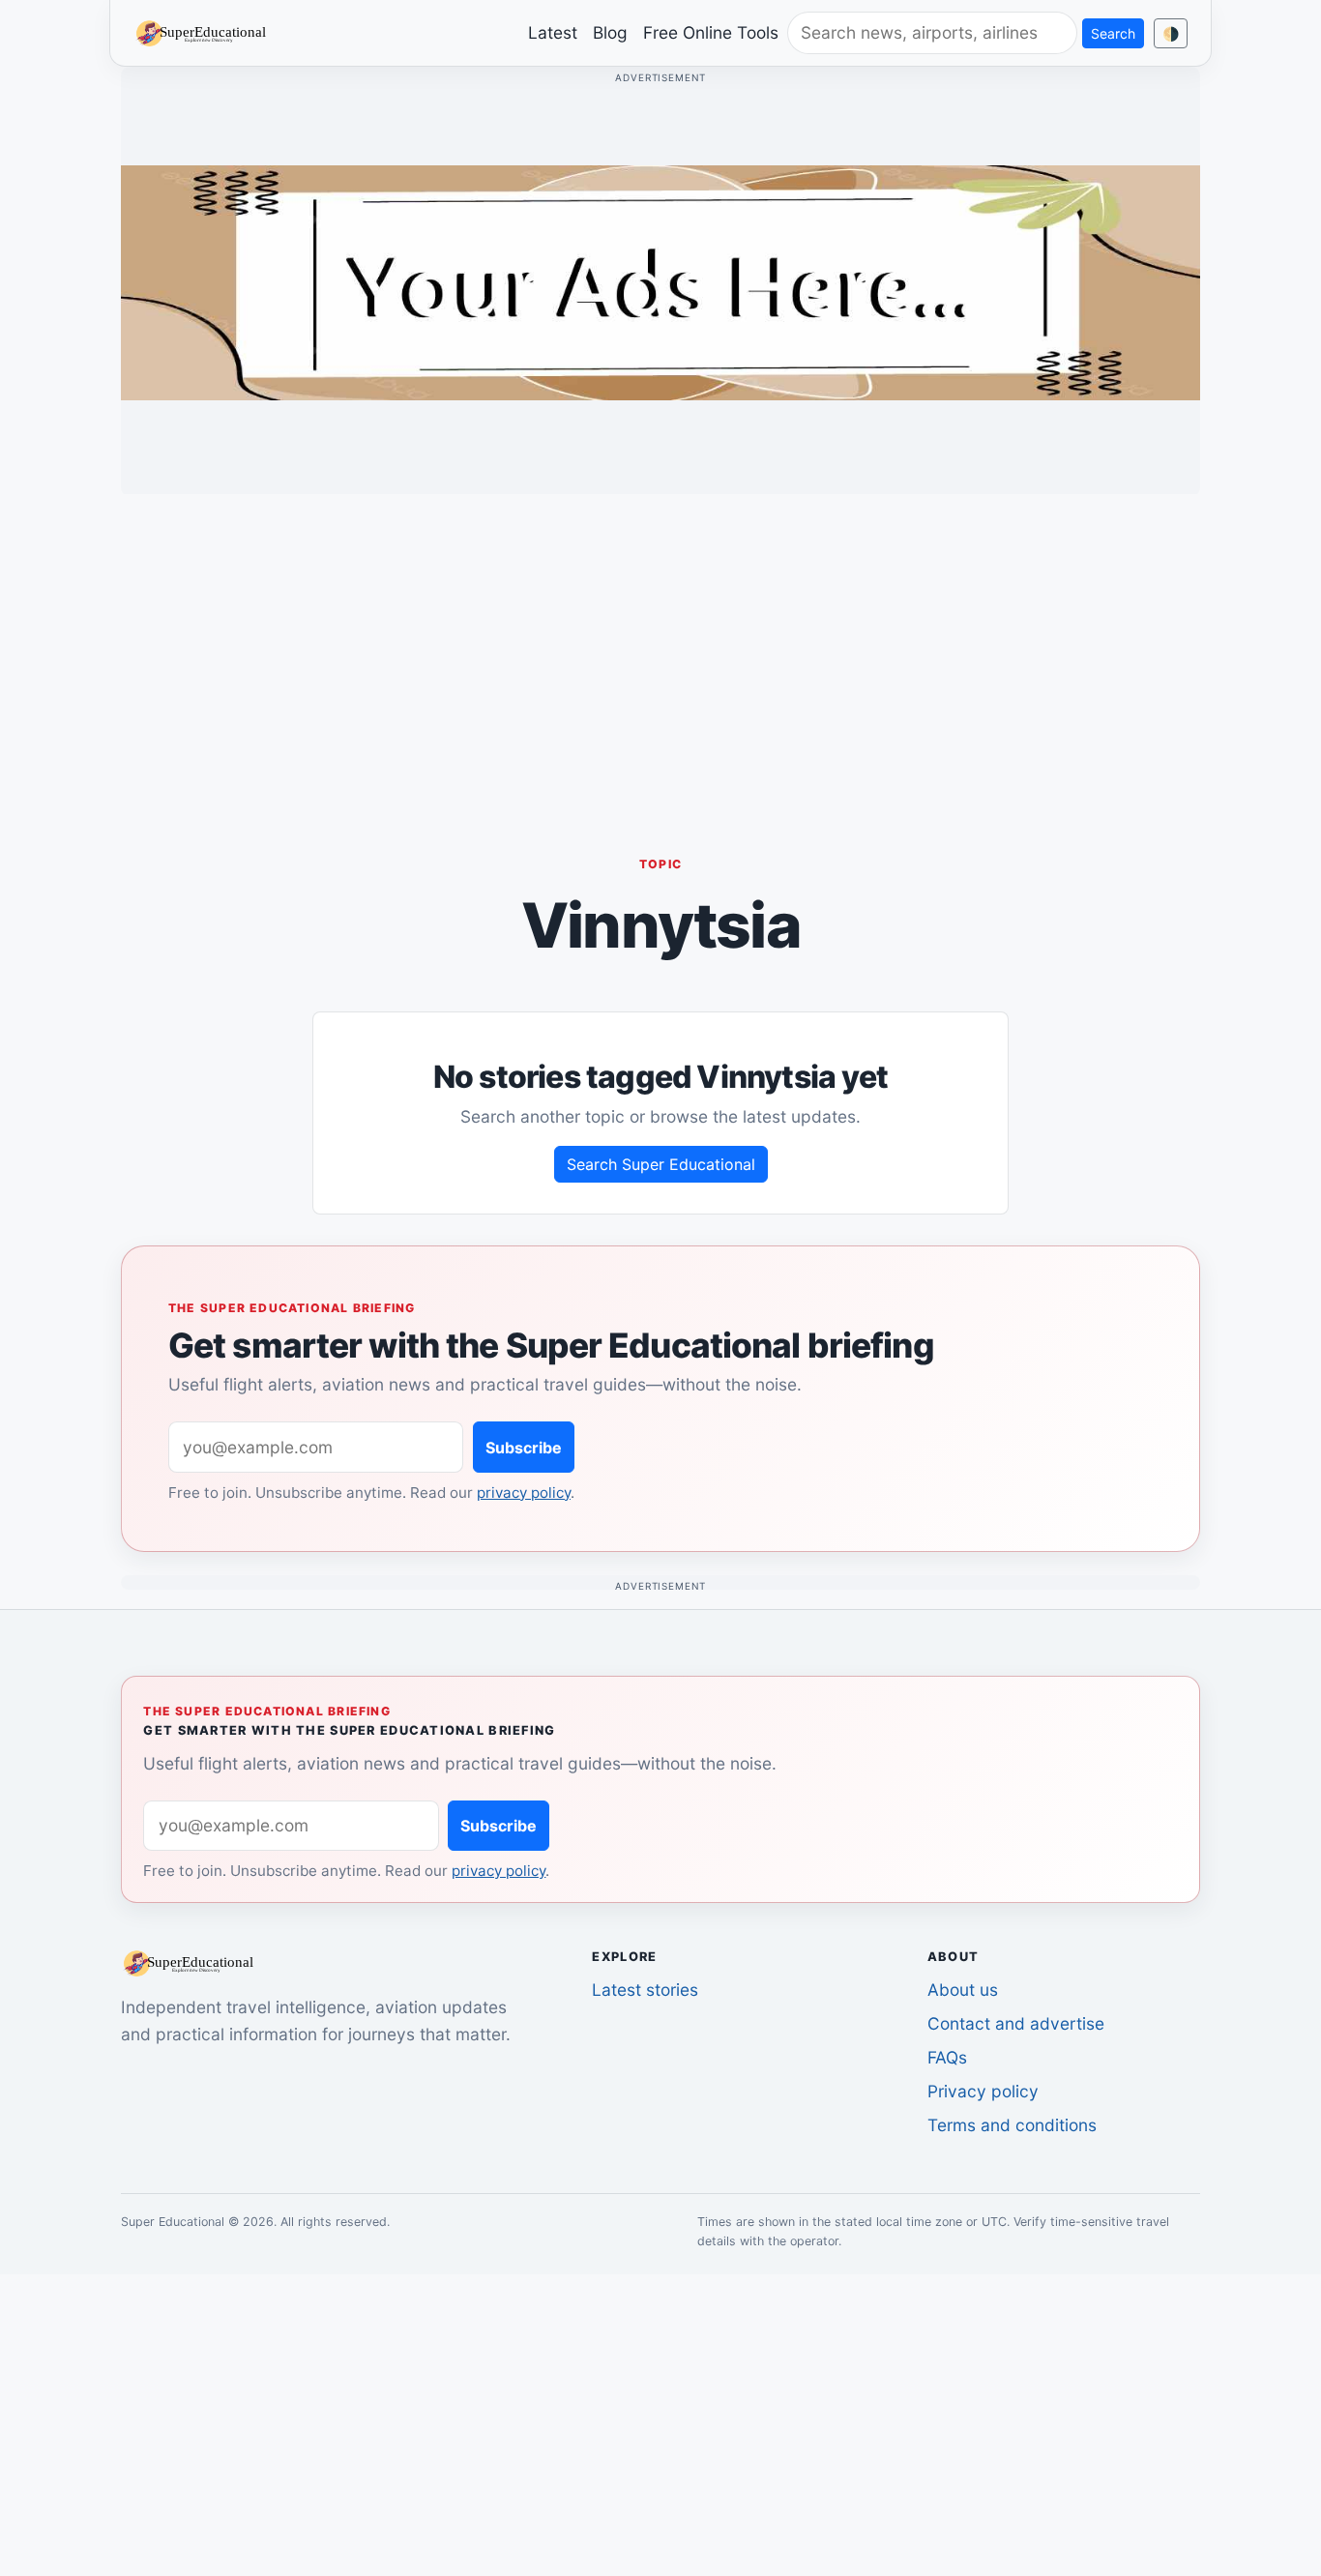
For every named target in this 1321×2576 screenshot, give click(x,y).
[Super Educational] (206, 32)
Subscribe (524, 1448)
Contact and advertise (1016, 2023)
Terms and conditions (1012, 2125)
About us (963, 1990)
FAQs (947, 2057)
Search (1113, 33)
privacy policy (524, 1493)
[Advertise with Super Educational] (660, 281)
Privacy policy (983, 2091)
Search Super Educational (661, 1164)
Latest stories (645, 1990)
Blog (610, 32)
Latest (553, 32)
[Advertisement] (660, 645)
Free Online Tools (711, 32)
